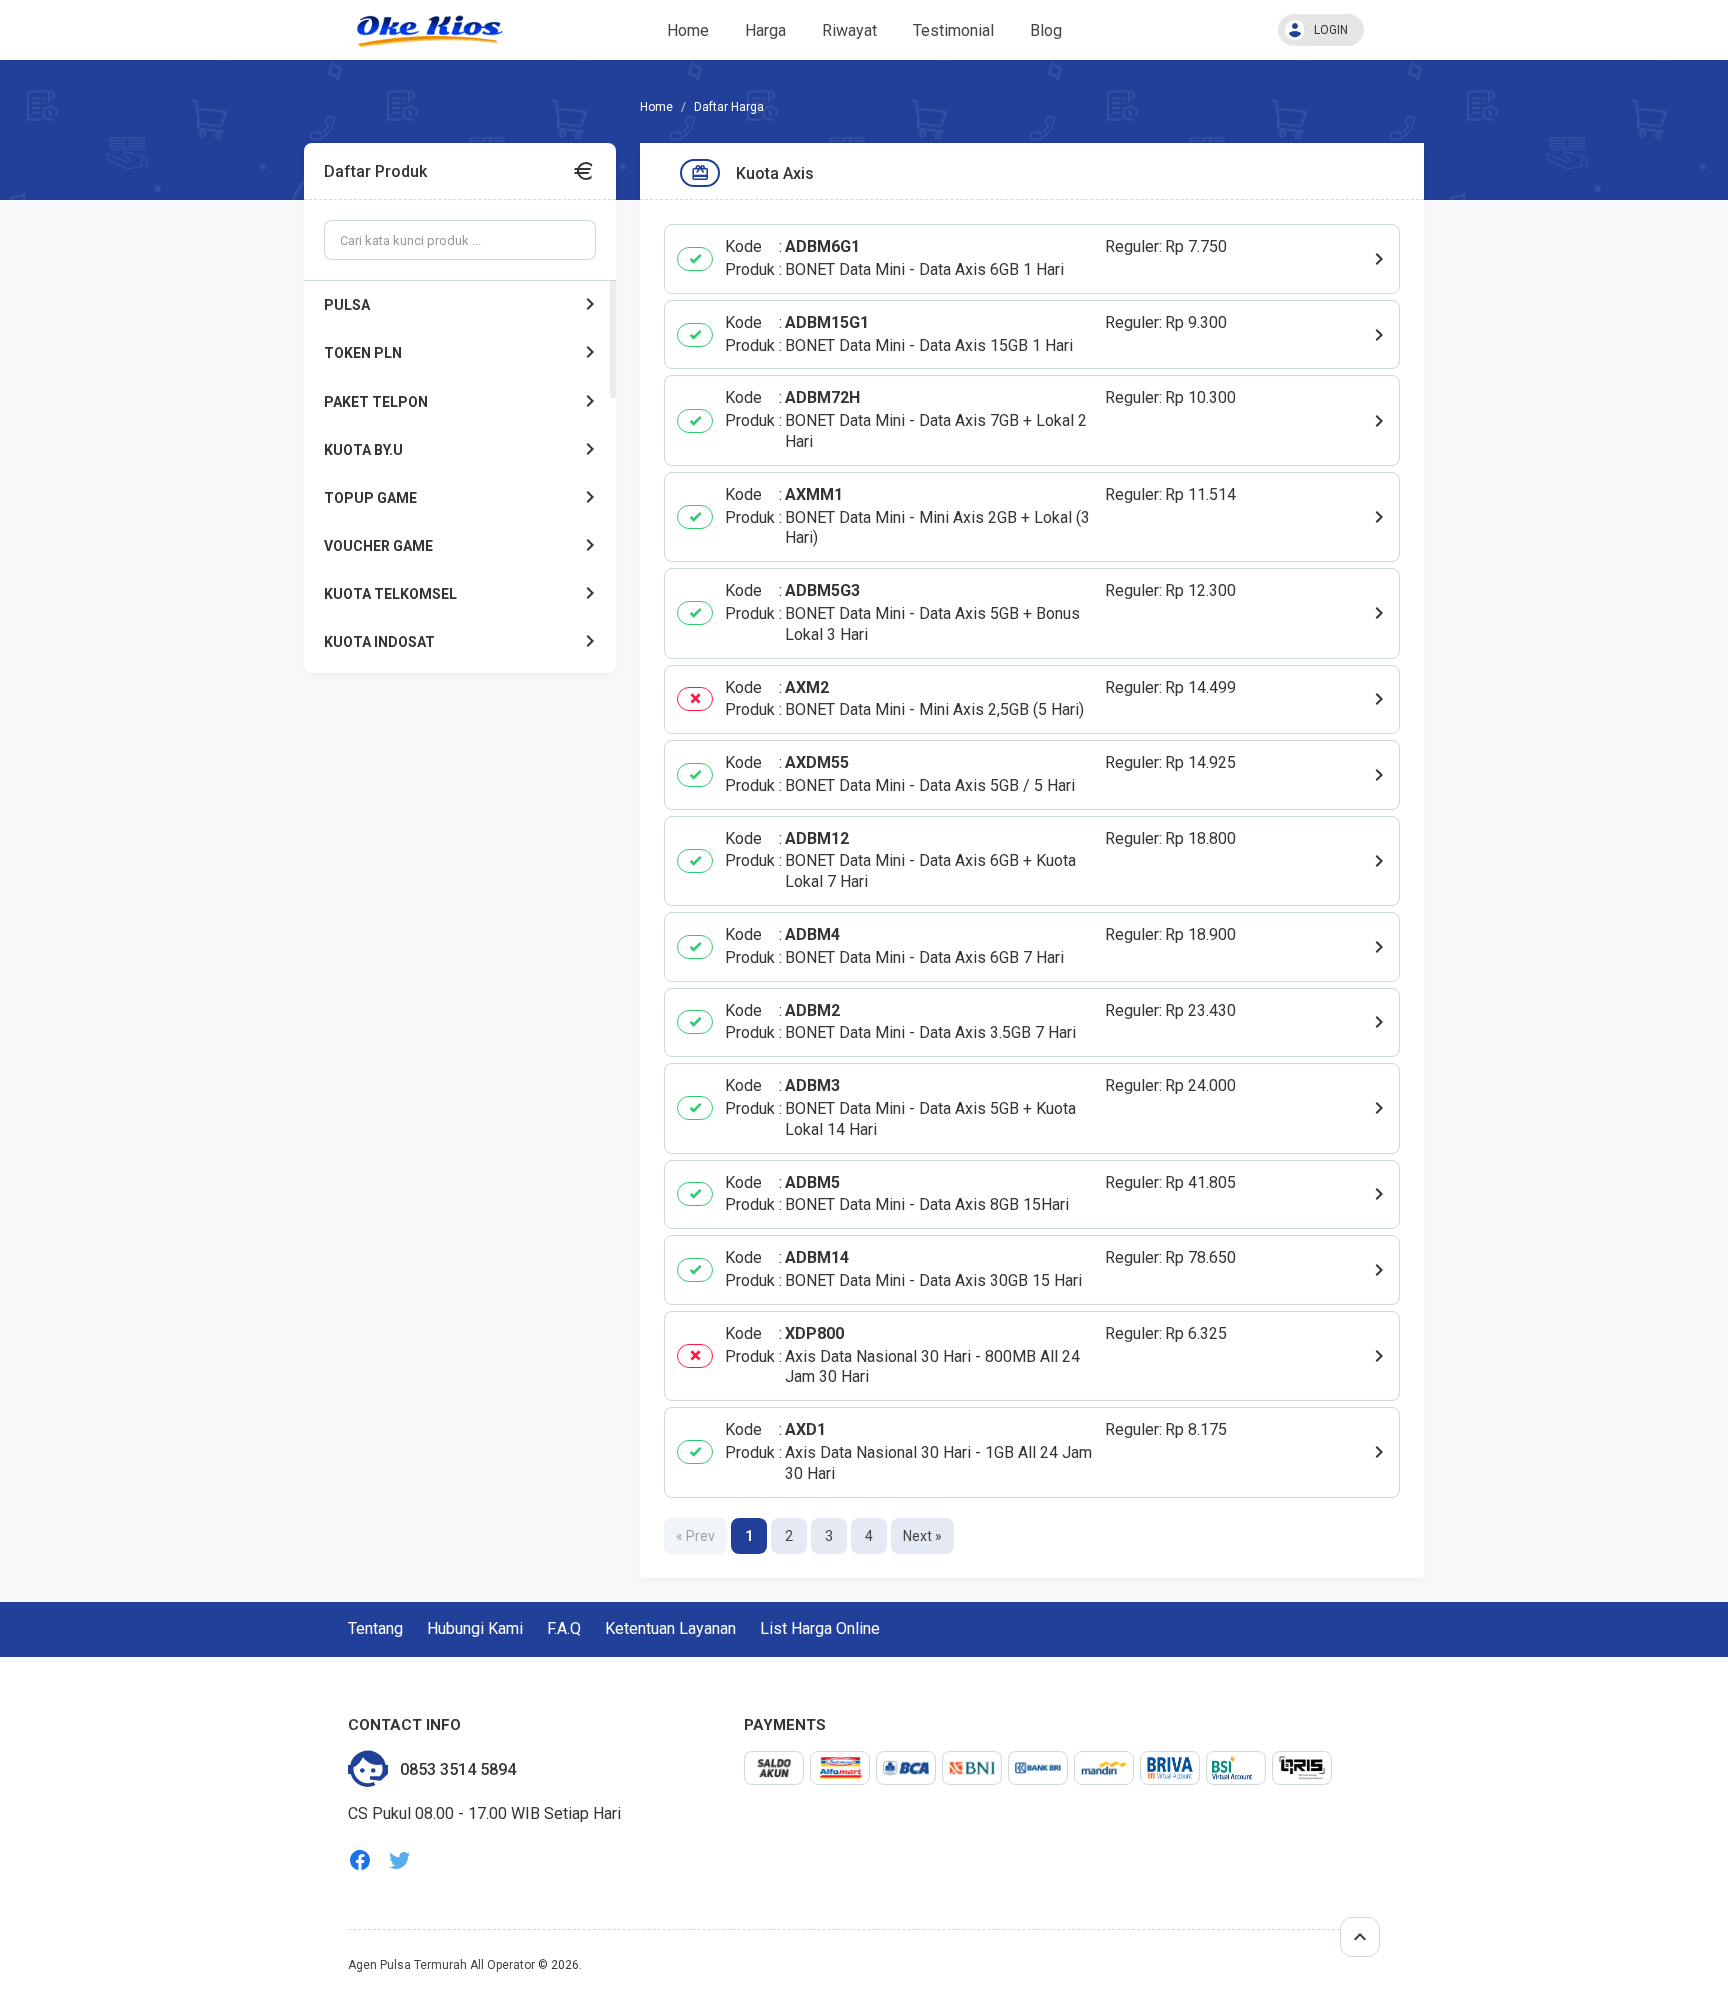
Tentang (375, 1628)
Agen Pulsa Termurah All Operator (441, 1965)
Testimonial (953, 30)
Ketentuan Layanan (670, 1628)
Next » (922, 1536)
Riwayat (849, 30)
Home (688, 30)
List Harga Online (820, 1628)
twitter (400, 1860)
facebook (360, 1860)
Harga (765, 30)
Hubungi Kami (475, 1628)
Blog (1046, 30)
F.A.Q (564, 1628)
